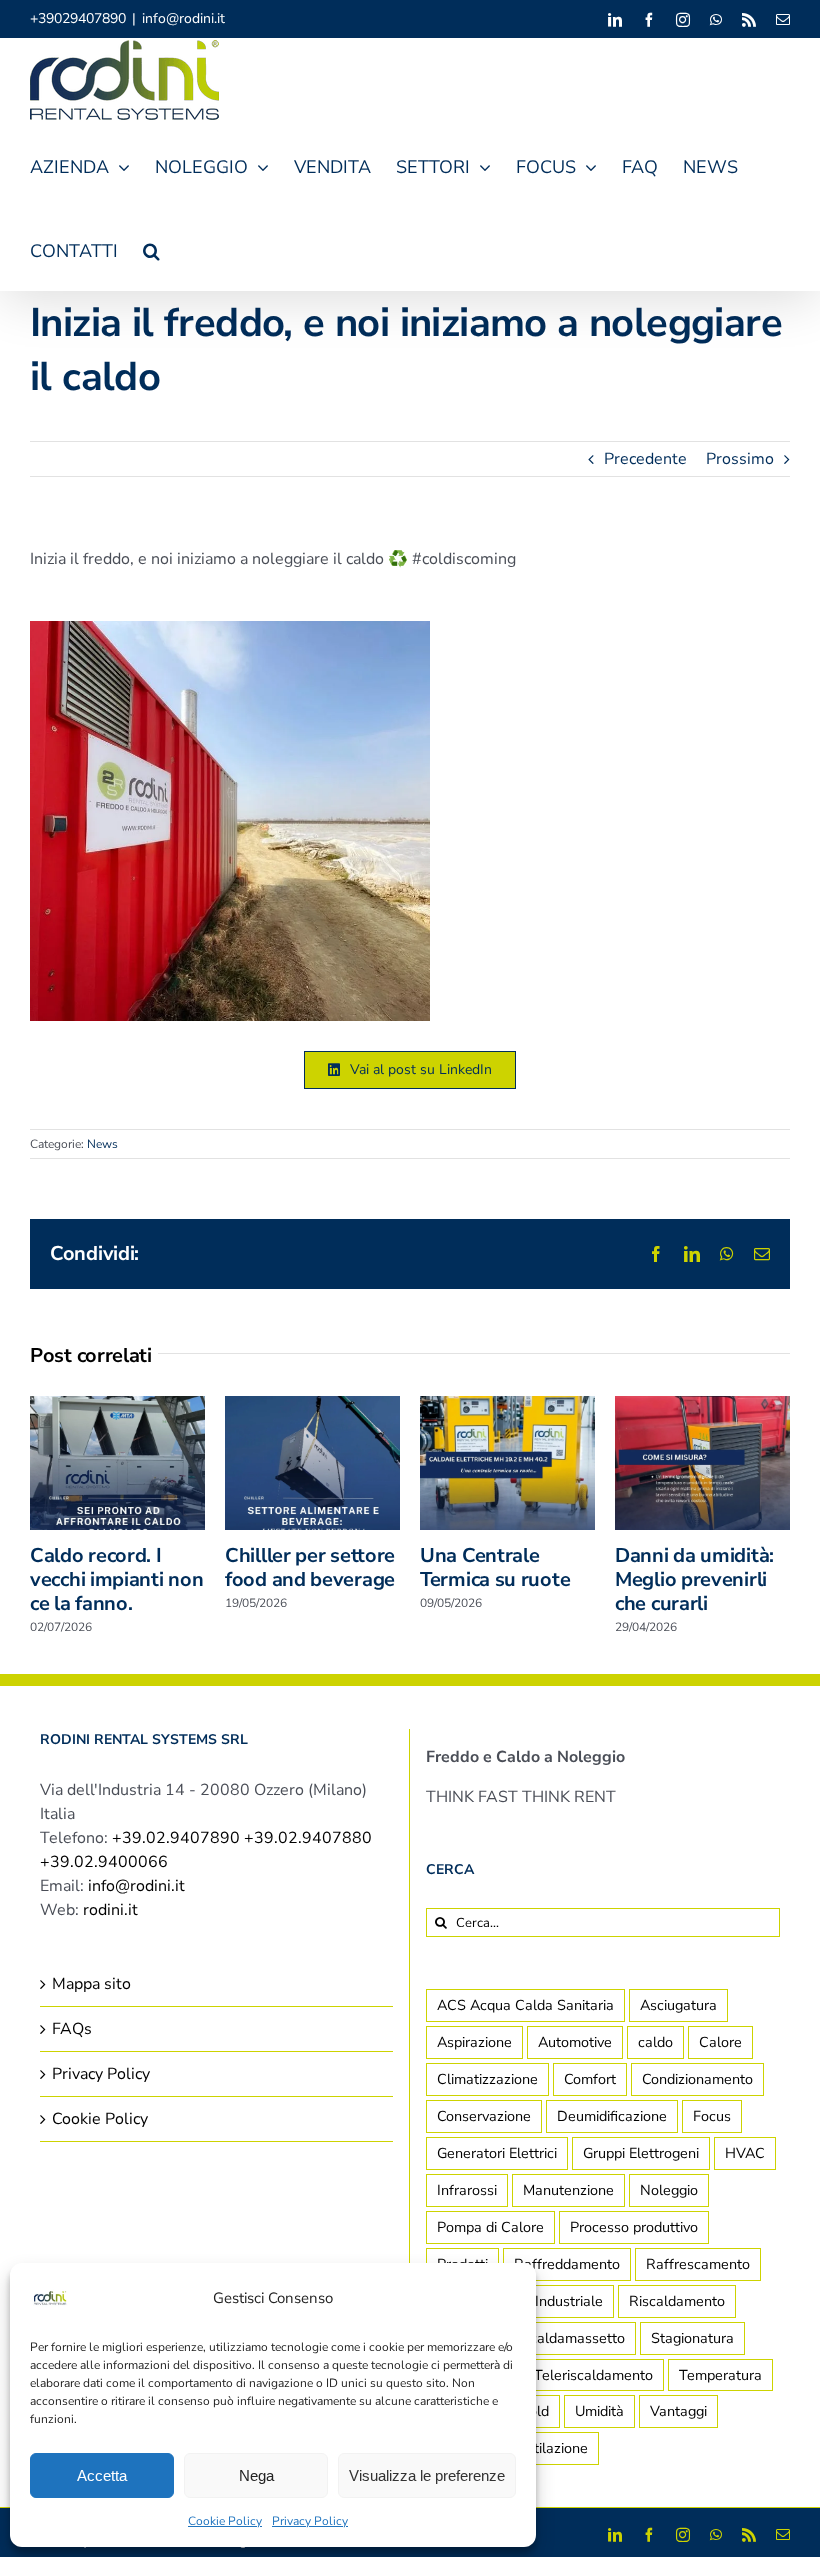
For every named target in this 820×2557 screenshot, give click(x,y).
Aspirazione (474, 2042)
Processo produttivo (634, 2227)
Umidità (599, 2411)
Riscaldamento (677, 2301)
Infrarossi (467, 2190)
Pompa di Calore (490, 2227)
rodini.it (110, 1910)
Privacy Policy (310, 2521)
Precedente (645, 459)
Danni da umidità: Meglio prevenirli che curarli (694, 1579)
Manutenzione (568, 2190)
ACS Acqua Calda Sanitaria (525, 2005)
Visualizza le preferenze (427, 2475)
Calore (720, 2042)
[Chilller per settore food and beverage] (312, 1407)
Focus (712, 2116)
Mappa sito (91, 1984)
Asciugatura (678, 2005)
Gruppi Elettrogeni (641, 2153)
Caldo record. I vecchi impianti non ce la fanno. (116, 1579)
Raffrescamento (698, 2264)
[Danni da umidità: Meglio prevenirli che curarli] (702, 1407)
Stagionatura (692, 2338)
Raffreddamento (567, 2264)
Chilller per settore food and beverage (310, 1567)
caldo (655, 2042)
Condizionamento (697, 2079)
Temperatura (720, 2375)
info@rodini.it (183, 18)
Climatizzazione (487, 2079)
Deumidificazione (612, 2116)
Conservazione (484, 2116)
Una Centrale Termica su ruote (495, 1567)
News (102, 1144)
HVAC (745, 2153)
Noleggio (669, 2190)
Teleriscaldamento (593, 2375)
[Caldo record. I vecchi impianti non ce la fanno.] (117, 1407)
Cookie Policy (225, 2521)
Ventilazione (548, 2448)
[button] (151, 248)
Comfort (590, 2079)
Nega (256, 2475)
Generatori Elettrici (497, 2153)
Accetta (102, 2475)
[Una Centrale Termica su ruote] (507, 1407)
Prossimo (740, 459)
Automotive (575, 2042)
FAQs (72, 2029)
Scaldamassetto (573, 2338)
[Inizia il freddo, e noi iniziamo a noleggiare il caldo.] (230, 629)
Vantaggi (678, 2411)
